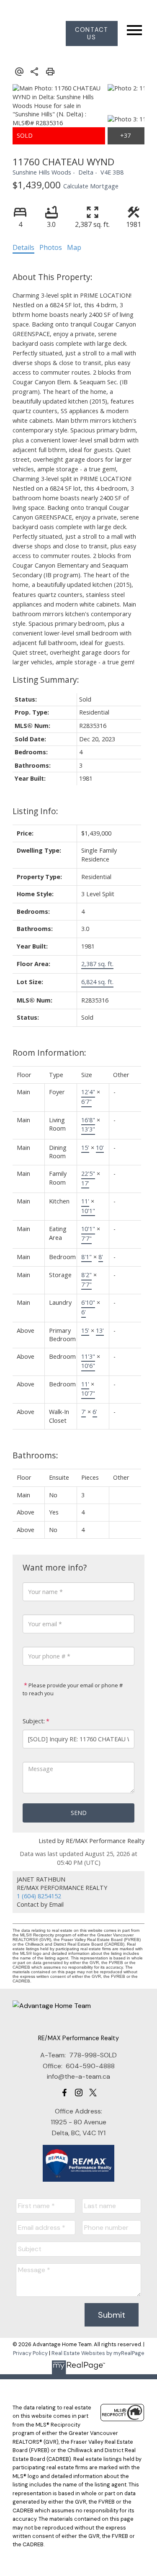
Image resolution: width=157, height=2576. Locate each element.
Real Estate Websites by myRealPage (98, 2353)
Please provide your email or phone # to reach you (73, 1689)
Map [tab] (74, 247)
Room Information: (49, 1053)
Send (79, 1813)
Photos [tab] (51, 247)
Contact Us (91, 33)
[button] (92, 33)
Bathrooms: (35, 1455)
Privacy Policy (30, 2353)
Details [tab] (23, 247)
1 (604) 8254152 (39, 1896)
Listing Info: (35, 811)
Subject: (34, 1721)
